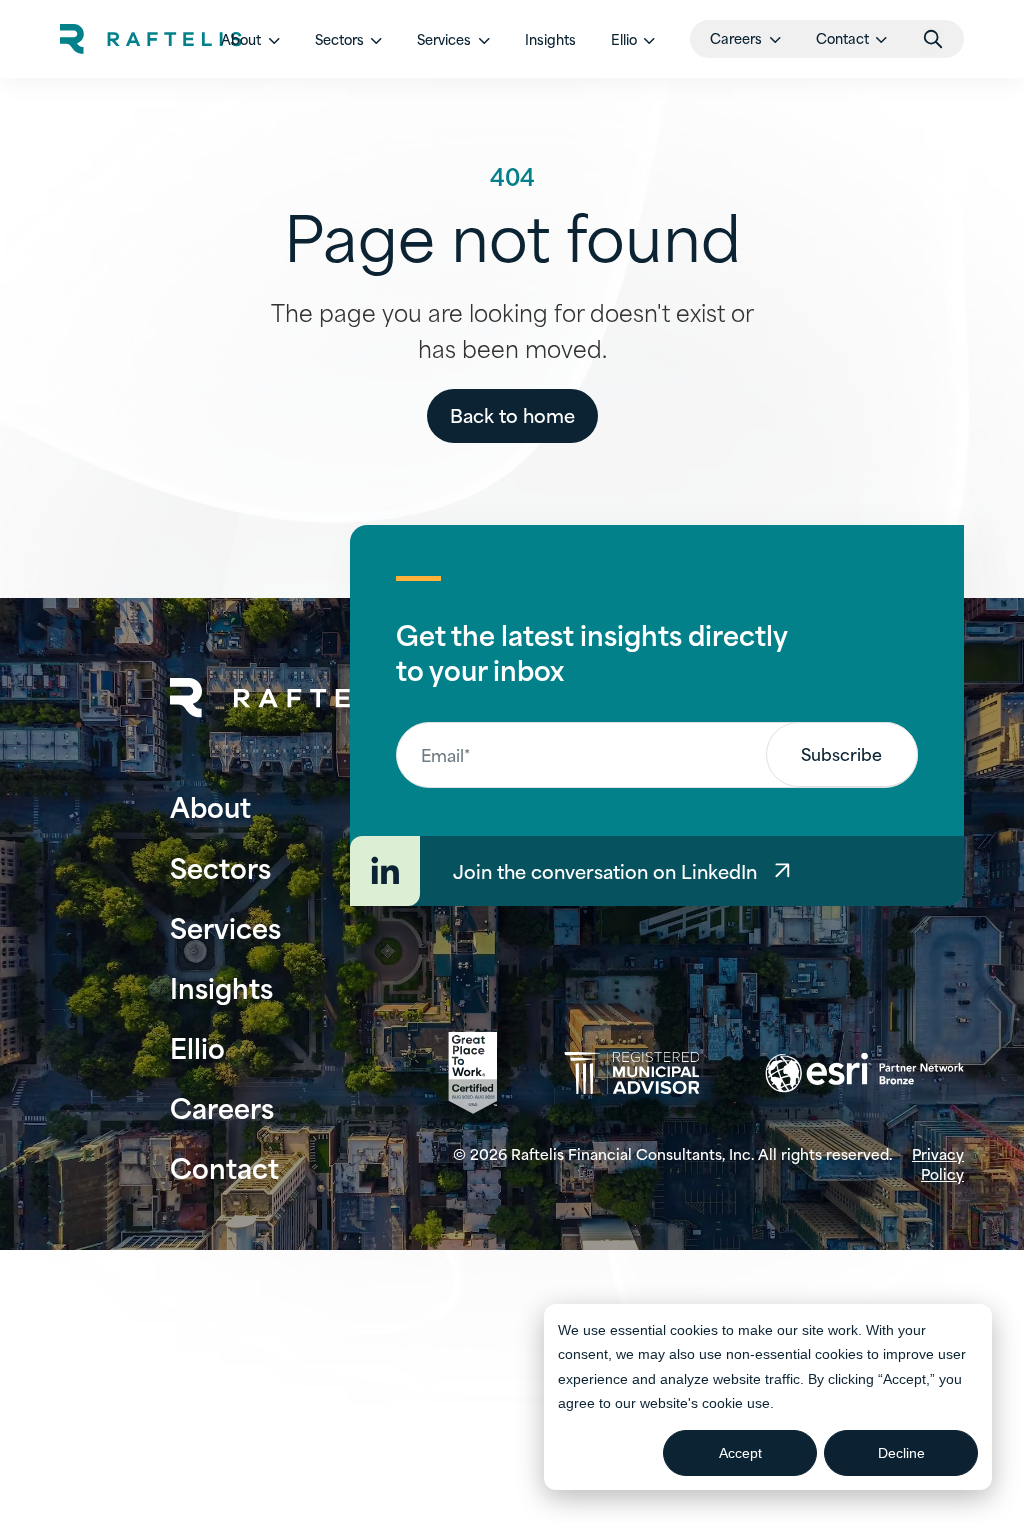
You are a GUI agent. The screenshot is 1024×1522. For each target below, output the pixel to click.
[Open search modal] (933, 39)
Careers (222, 1106)
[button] (250, 39)
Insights (550, 39)
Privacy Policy (938, 1163)
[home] (151, 39)
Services (225, 926)
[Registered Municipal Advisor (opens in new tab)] (631, 1073)
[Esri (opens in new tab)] (864, 1073)
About (210, 805)
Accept (740, 1453)
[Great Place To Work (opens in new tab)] (472, 1073)
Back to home (512, 414)
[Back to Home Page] (293, 698)
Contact (224, 1166)
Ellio (197, 1046)
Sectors (220, 866)
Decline (901, 1453)
